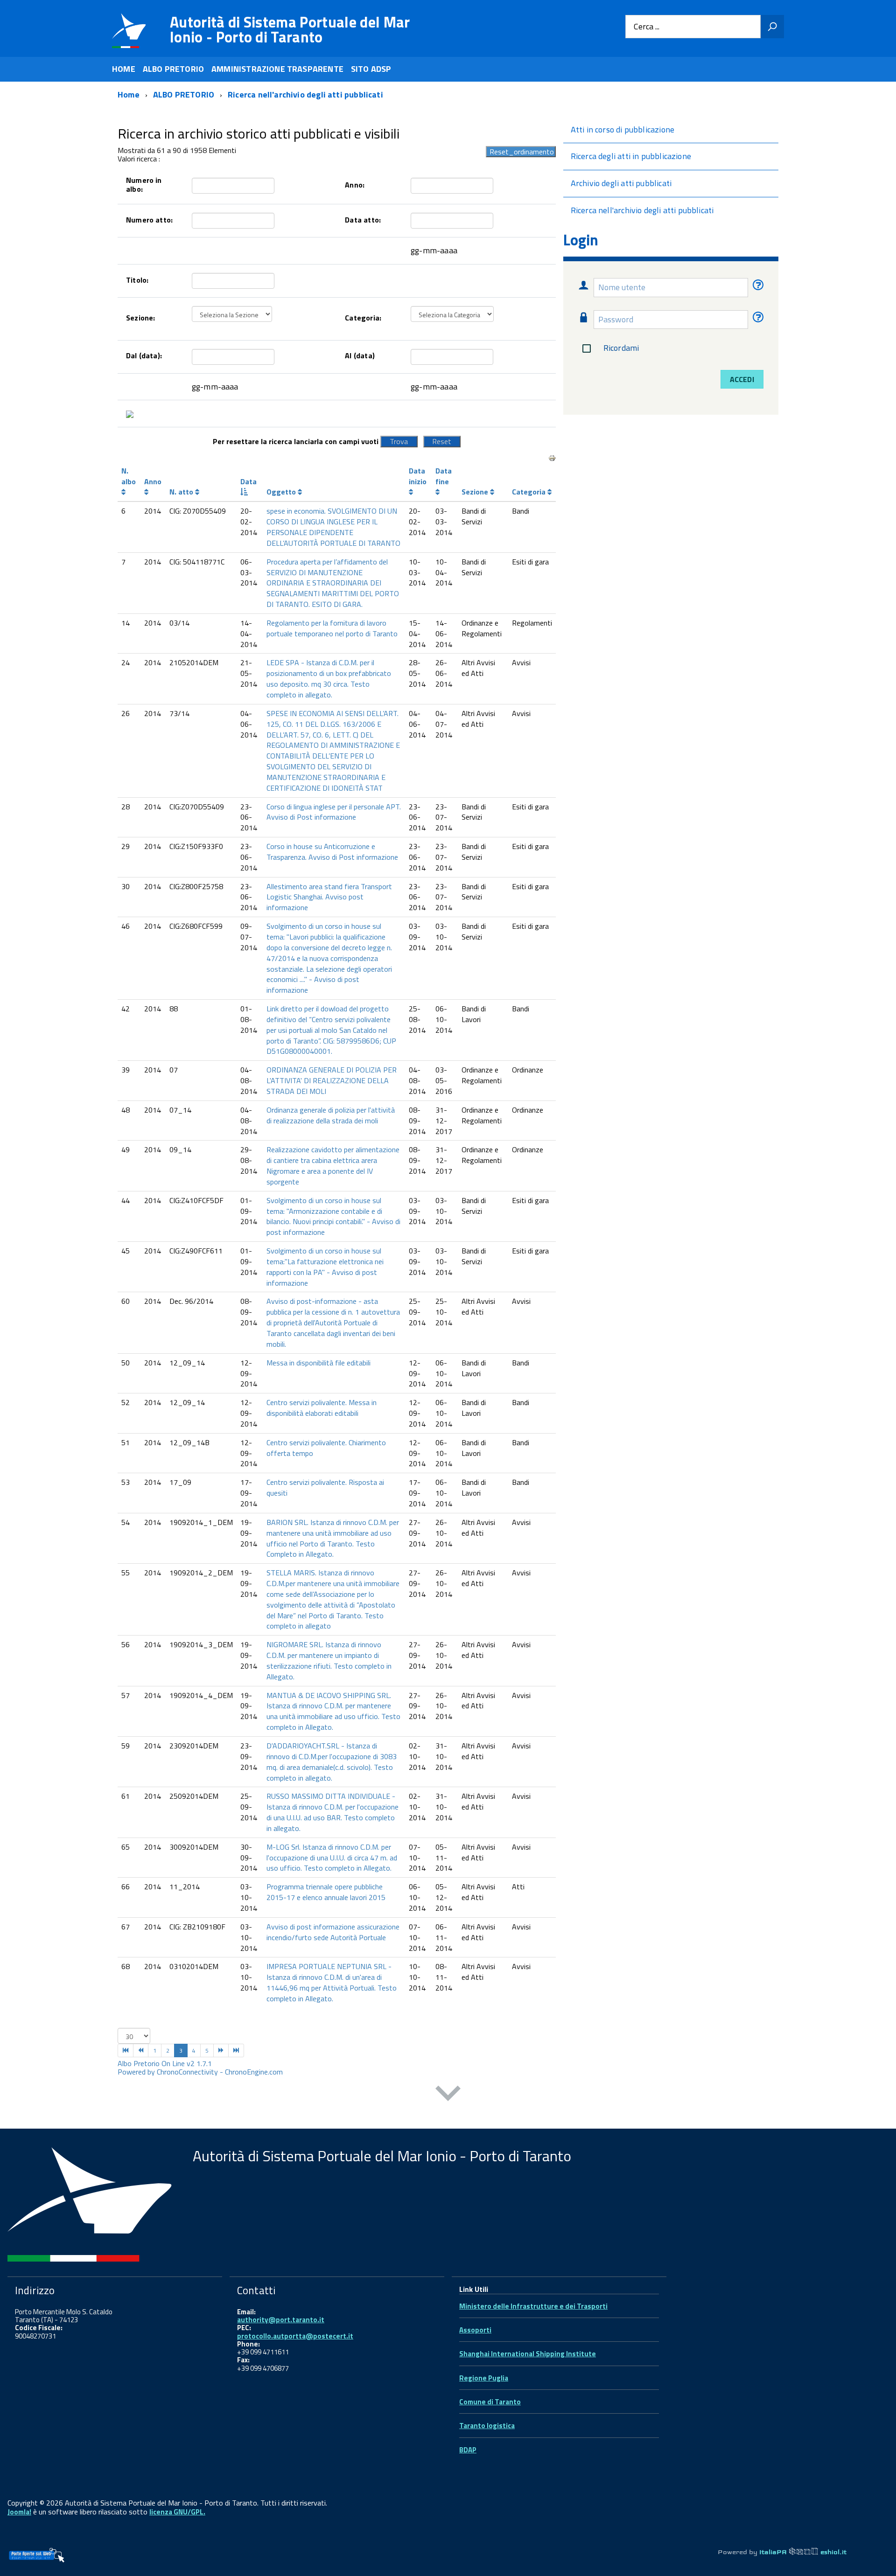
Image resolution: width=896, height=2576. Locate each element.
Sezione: (140, 318)
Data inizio (418, 476)
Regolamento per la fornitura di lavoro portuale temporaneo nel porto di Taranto (332, 628)
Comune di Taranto (490, 2402)
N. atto (182, 492)
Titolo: (137, 280)
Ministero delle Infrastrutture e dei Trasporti (533, 2306)
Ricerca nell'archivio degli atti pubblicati (642, 210)
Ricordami (621, 348)
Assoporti (475, 2330)
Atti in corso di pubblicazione (623, 129)
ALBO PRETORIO (173, 69)
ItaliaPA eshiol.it (803, 2552)
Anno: (355, 185)
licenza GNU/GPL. (177, 2512)
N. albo (129, 476)
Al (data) (360, 355)
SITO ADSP (371, 69)
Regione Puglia (484, 2378)
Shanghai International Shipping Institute (528, 2354)
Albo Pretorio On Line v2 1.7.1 (165, 2063)
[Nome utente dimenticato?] (757, 287)
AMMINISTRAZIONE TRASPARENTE (277, 69)
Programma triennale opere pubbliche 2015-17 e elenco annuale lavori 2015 (326, 1892)
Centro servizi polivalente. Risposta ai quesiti (325, 1487)
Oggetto (282, 492)
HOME (124, 69)
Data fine (444, 476)
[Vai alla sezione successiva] (448, 2095)
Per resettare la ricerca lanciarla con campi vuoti (296, 441)
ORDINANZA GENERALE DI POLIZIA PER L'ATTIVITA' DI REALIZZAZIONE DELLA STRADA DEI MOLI (332, 1080)
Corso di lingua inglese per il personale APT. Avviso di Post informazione (334, 812)
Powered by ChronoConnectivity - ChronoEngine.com (200, 2072)
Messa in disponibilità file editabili (318, 1363)
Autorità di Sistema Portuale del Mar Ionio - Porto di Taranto (290, 29)
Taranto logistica (487, 2426)
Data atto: (363, 220)
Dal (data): (144, 355)
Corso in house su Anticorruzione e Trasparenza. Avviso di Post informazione (332, 852)
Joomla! (19, 2512)
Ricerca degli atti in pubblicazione (631, 156)
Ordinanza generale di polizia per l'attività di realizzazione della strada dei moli (331, 1115)
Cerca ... (647, 27)
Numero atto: (149, 220)
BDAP (468, 2450)
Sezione (476, 492)
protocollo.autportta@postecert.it (295, 2336)
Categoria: (363, 318)
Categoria (530, 492)
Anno (153, 481)
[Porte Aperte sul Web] (36, 2555)
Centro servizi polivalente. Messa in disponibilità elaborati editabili (322, 1408)
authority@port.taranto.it (281, 2320)
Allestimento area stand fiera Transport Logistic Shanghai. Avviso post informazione (329, 897)
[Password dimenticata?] (757, 319)
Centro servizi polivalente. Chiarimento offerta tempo (326, 1448)
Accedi (742, 379)
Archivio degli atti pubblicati (621, 183)
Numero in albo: (144, 184)
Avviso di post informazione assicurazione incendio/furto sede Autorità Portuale (333, 1932)
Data (248, 481)
